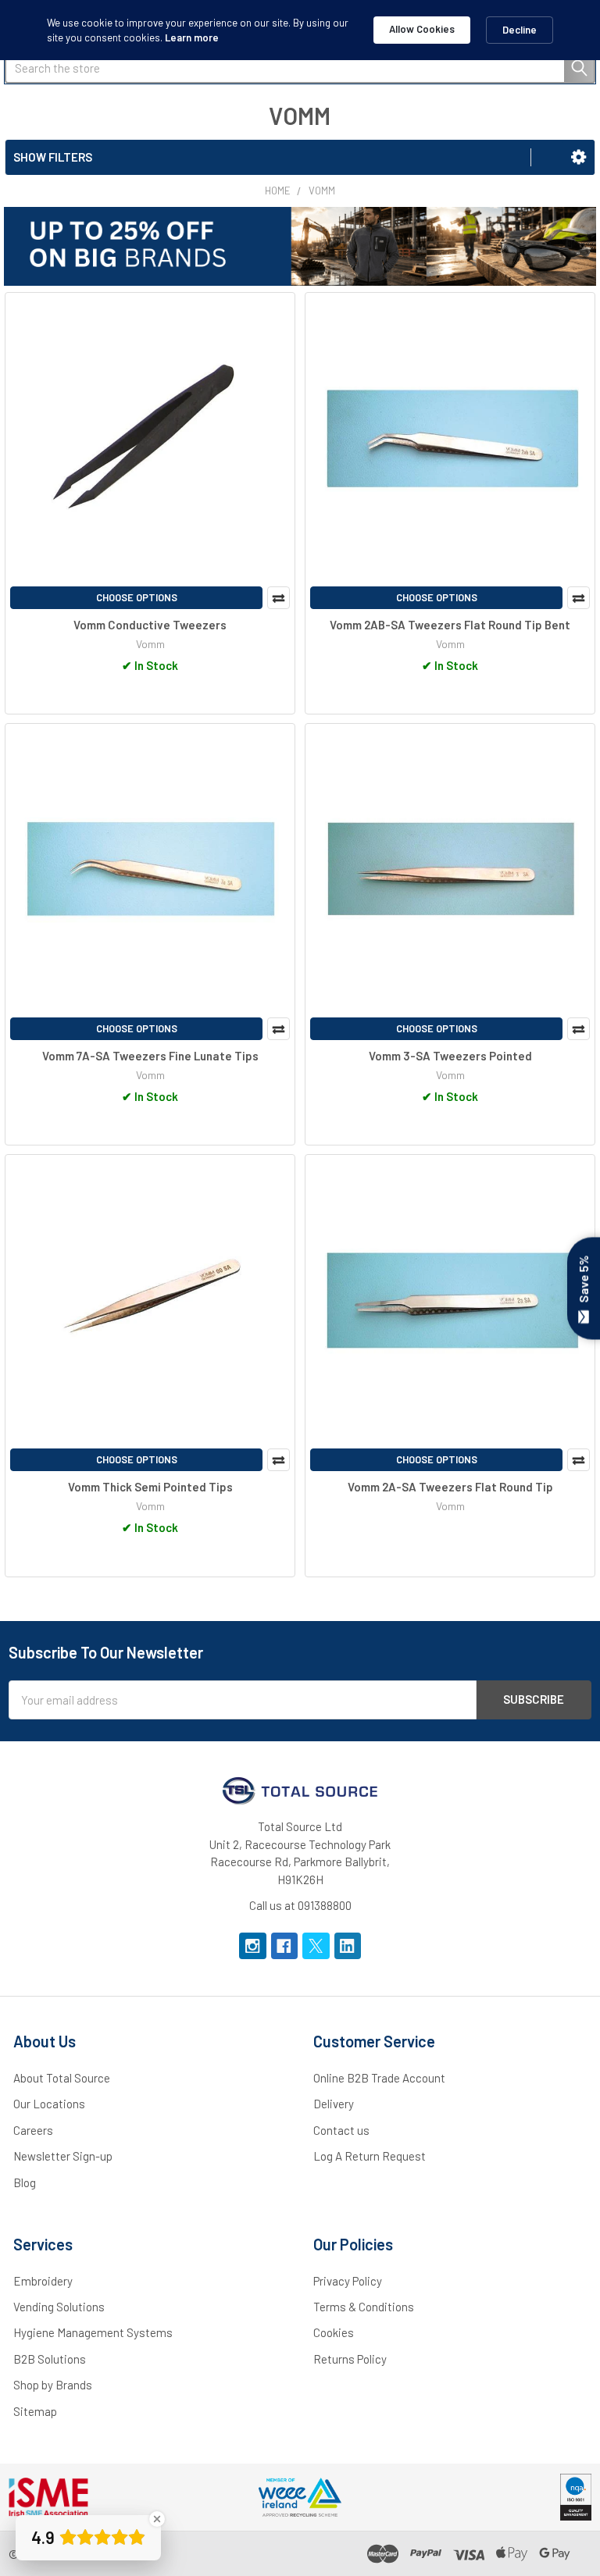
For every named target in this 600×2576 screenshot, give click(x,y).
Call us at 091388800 (300, 1905)
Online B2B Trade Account (379, 2078)
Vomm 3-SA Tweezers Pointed (450, 1056)
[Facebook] (285, 1946)
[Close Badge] (157, 2519)
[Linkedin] (348, 1946)
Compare (279, 598)
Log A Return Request (370, 2156)
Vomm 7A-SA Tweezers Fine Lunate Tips (150, 1056)
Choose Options (137, 597)
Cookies (334, 2332)
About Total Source (62, 2078)
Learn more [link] (192, 37)
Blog (25, 2182)
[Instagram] (253, 1946)
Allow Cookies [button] (422, 29)
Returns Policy (350, 2359)
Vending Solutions (59, 2307)
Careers (33, 2130)
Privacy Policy (348, 2281)
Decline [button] (520, 30)
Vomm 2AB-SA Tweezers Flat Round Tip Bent (450, 625)
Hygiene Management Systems (93, 2332)
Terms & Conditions (364, 2307)
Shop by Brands (53, 2385)
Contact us (341, 2130)
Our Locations (49, 2104)
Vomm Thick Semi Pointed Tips (150, 1487)
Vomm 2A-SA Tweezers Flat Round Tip (450, 1487)
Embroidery (43, 2281)
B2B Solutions (50, 2359)
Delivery (334, 2104)
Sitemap (35, 2411)
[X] (316, 1946)
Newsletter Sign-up (63, 2156)
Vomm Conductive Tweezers (150, 625)
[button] (579, 157)
